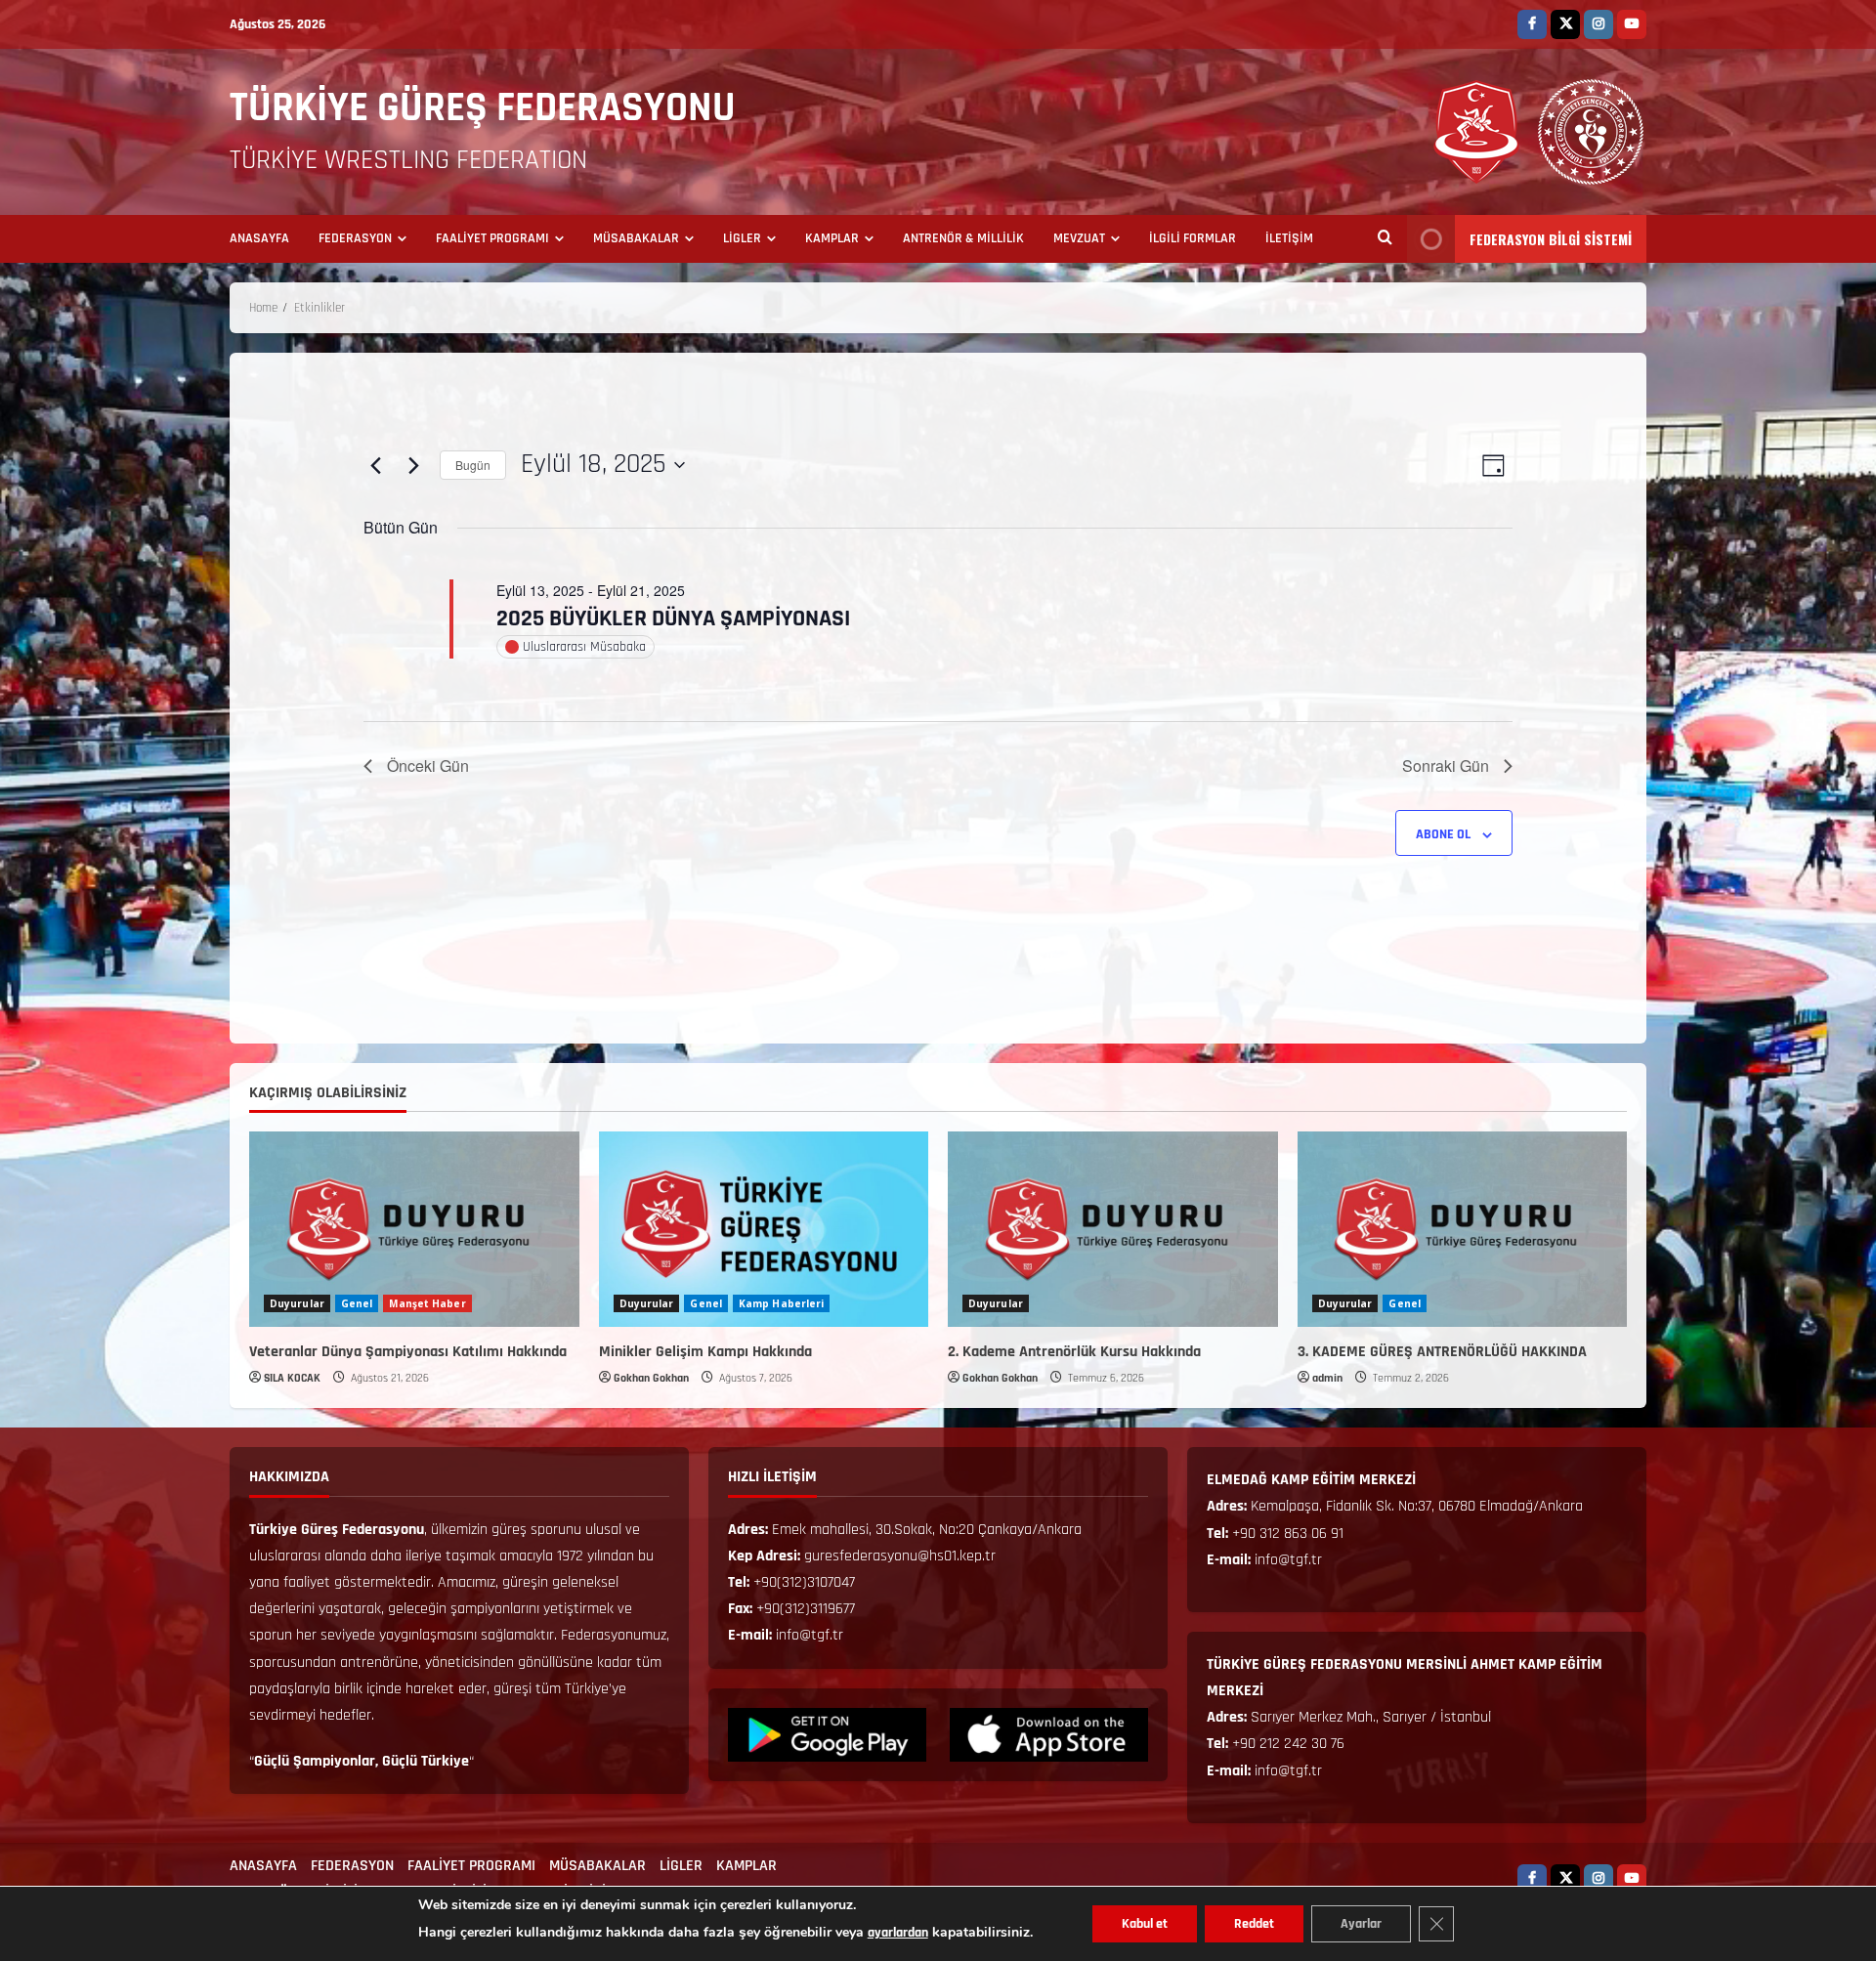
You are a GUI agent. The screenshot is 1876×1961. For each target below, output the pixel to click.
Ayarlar (1361, 1924)
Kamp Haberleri (781, 1303)
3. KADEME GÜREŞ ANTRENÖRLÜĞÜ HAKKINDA (1442, 1352)
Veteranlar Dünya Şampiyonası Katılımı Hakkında (408, 1352)
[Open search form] (1385, 239)
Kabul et (1145, 1924)
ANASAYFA (259, 238)
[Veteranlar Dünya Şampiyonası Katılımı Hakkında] (414, 1229)
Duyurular (297, 1303)
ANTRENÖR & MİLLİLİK (963, 238)
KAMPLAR (832, 238)
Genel (357, 1303)
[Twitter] (1565, 24)
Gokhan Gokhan (651, 1378)
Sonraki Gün (1446, 766)
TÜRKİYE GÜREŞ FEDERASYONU (483, 108)
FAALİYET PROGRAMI (492, 238)
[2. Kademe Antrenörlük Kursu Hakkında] (1113, 1229)
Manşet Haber (427, 1303)
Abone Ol (1443, 834)
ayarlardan (898, 1933)
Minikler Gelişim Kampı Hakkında (705, 1352)
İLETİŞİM (1289, 238)
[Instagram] (1599, 24)
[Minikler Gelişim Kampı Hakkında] (764, 1229)
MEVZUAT (1079, 238)
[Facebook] (1532, 24)
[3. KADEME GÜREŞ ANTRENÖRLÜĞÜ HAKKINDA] (1463, 1229)
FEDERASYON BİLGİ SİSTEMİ (1551, 239)
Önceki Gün (428, 766)
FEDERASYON (355, 238)
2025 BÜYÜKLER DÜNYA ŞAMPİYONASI (673, 618)
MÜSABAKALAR (636, 238)
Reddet (1254, 1924)
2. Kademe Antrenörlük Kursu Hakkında (1074, 1352)
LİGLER (742, 238)
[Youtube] (1632, 24)
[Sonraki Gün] (413, 465)
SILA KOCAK (292, 1378)
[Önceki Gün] (375, 465)
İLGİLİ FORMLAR (1193, 238)
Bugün (473, 465)
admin (1327, 1378)
